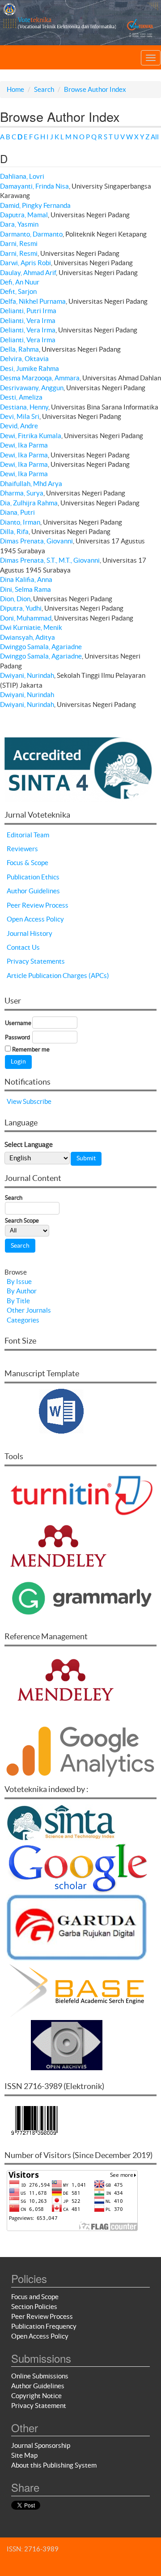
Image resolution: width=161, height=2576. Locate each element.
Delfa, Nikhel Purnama (33, 301)
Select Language (29, 1144)
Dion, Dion (15, 599)
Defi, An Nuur (20, 282)
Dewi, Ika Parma (24, 445)
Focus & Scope (28, 863)
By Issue (19, 1282)
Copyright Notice (36, 2396)
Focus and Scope (35, 2297)
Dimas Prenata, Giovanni (36, 541)
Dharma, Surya (22, 493)
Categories (23, 1320)
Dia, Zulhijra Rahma (29, 503)
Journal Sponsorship (41, 2445)
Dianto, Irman (20, 522)
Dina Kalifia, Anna (26, 579)
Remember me (31, 1049)
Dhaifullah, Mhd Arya (31, 484)
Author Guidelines (33, 891)
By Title (18, 1301)
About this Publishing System (54, 2465)
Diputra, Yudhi (21, 608)
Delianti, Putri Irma (28, 311)
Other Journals (29, 1310)
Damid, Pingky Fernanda (35, 205)
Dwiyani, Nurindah (27, 675)
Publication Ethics (33, 877)
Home (15, 89)
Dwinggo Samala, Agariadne (41, 647)
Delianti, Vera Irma (28, 321)
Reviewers (22, 849)
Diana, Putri (17, 512)
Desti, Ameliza (21, 397)
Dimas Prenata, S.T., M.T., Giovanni (50, 560)
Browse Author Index (95, 89)
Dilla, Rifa (14, 532)
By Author (22, 1291)
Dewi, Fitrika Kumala (31, 436)
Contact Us (23, 947)
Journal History (30, 933)
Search (44, 89)
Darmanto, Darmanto (31, 234)
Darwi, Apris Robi (25, 263)
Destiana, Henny (24, 407)
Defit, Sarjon (18, 291)
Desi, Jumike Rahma (30, 368)
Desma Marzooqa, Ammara (40, 378)
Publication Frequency (44, 2326)
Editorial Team (28, 835)
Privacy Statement (39, 2406)
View (14, 1101)
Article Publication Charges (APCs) (58, 976)
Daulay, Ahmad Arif (28, 273)
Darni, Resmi (19, 243)
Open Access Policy (35, 919)
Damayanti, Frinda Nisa (34, 186)
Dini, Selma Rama (25, 589)
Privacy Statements (36, 961)
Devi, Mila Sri (20, 416)
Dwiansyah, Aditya (28, 637)
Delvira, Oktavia (24, 359)
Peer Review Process (38, 905)
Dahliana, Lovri (22, 176)
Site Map (24, 2455)
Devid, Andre (19, 426)
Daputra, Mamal (24, 215)
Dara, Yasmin (19, 224)
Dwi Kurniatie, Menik (31, 627)
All (155, 137)
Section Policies (34, 2307)
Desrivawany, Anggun (32, 388)
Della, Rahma (19, 349)
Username (18, 1023)
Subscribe (37, 1101)
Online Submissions (40, 2376)
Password (17, 1037)
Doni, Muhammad (26, 618)
